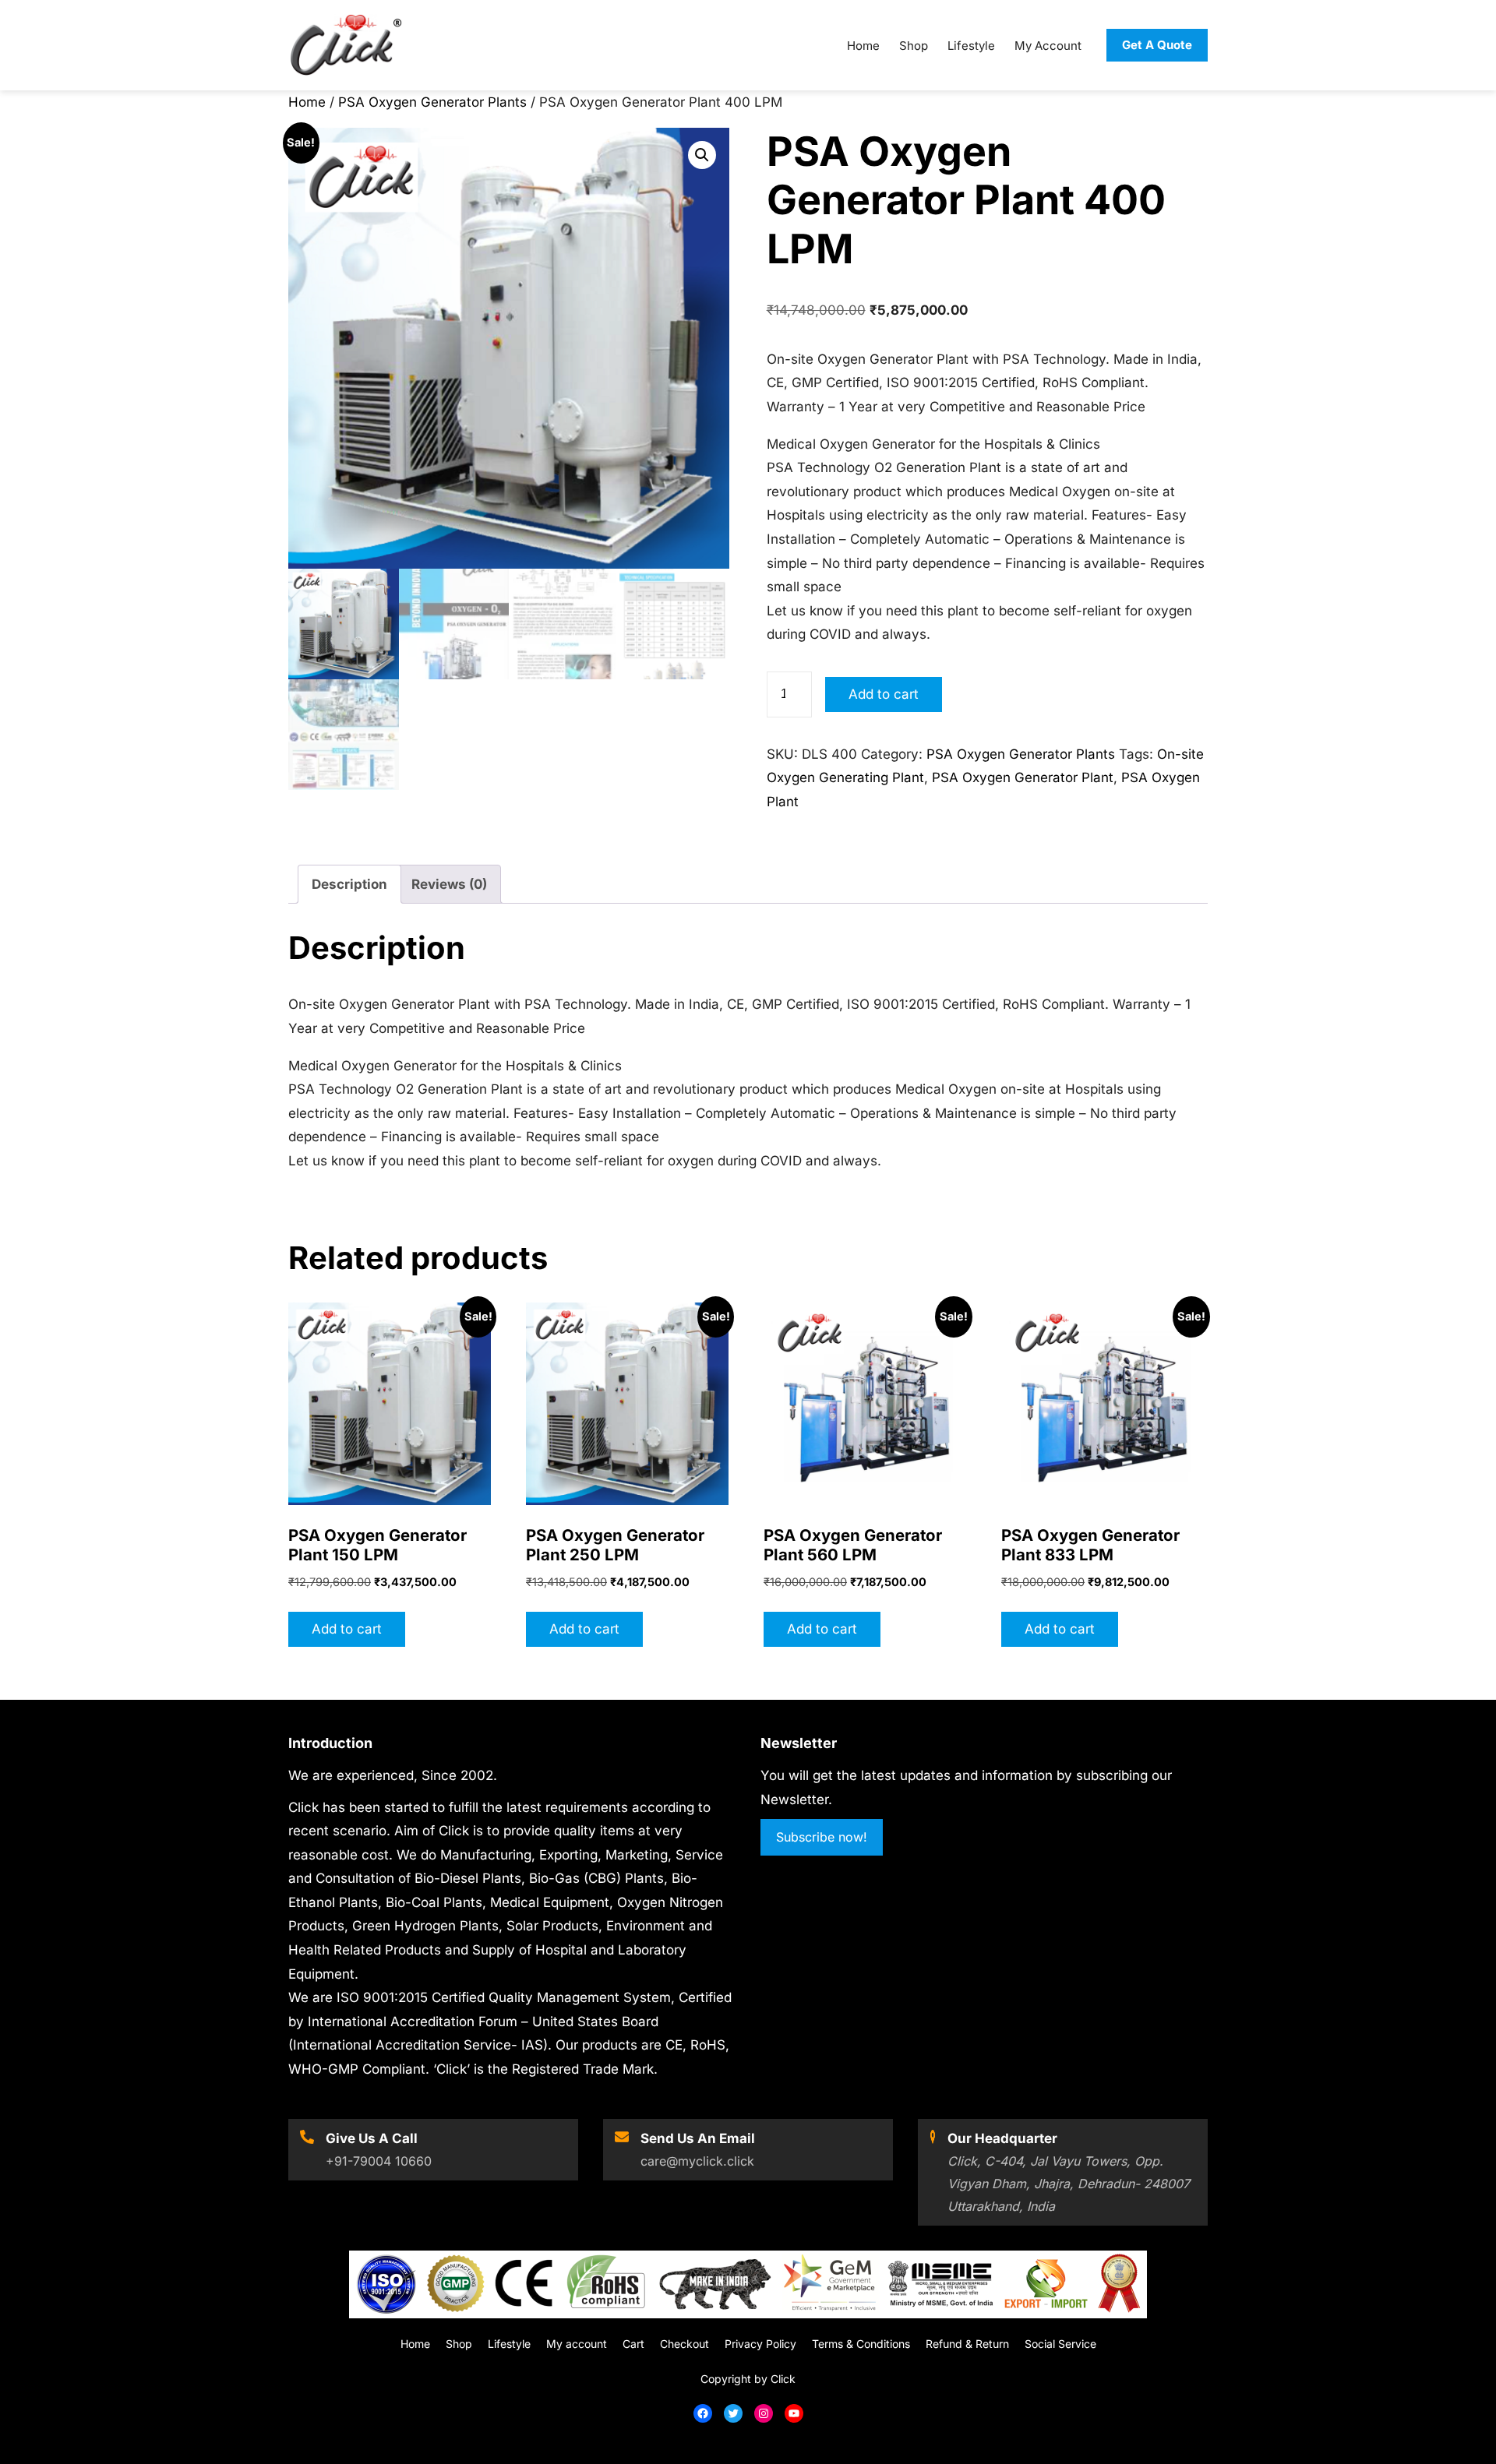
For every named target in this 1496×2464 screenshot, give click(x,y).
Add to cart (884, 694)
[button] (702, 155)
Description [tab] (349, 884)
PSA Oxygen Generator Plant (1023, 777)
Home (307, 102)
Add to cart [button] (347, 1629)
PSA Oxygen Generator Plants (432, 102)
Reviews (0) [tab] (449, 884)
